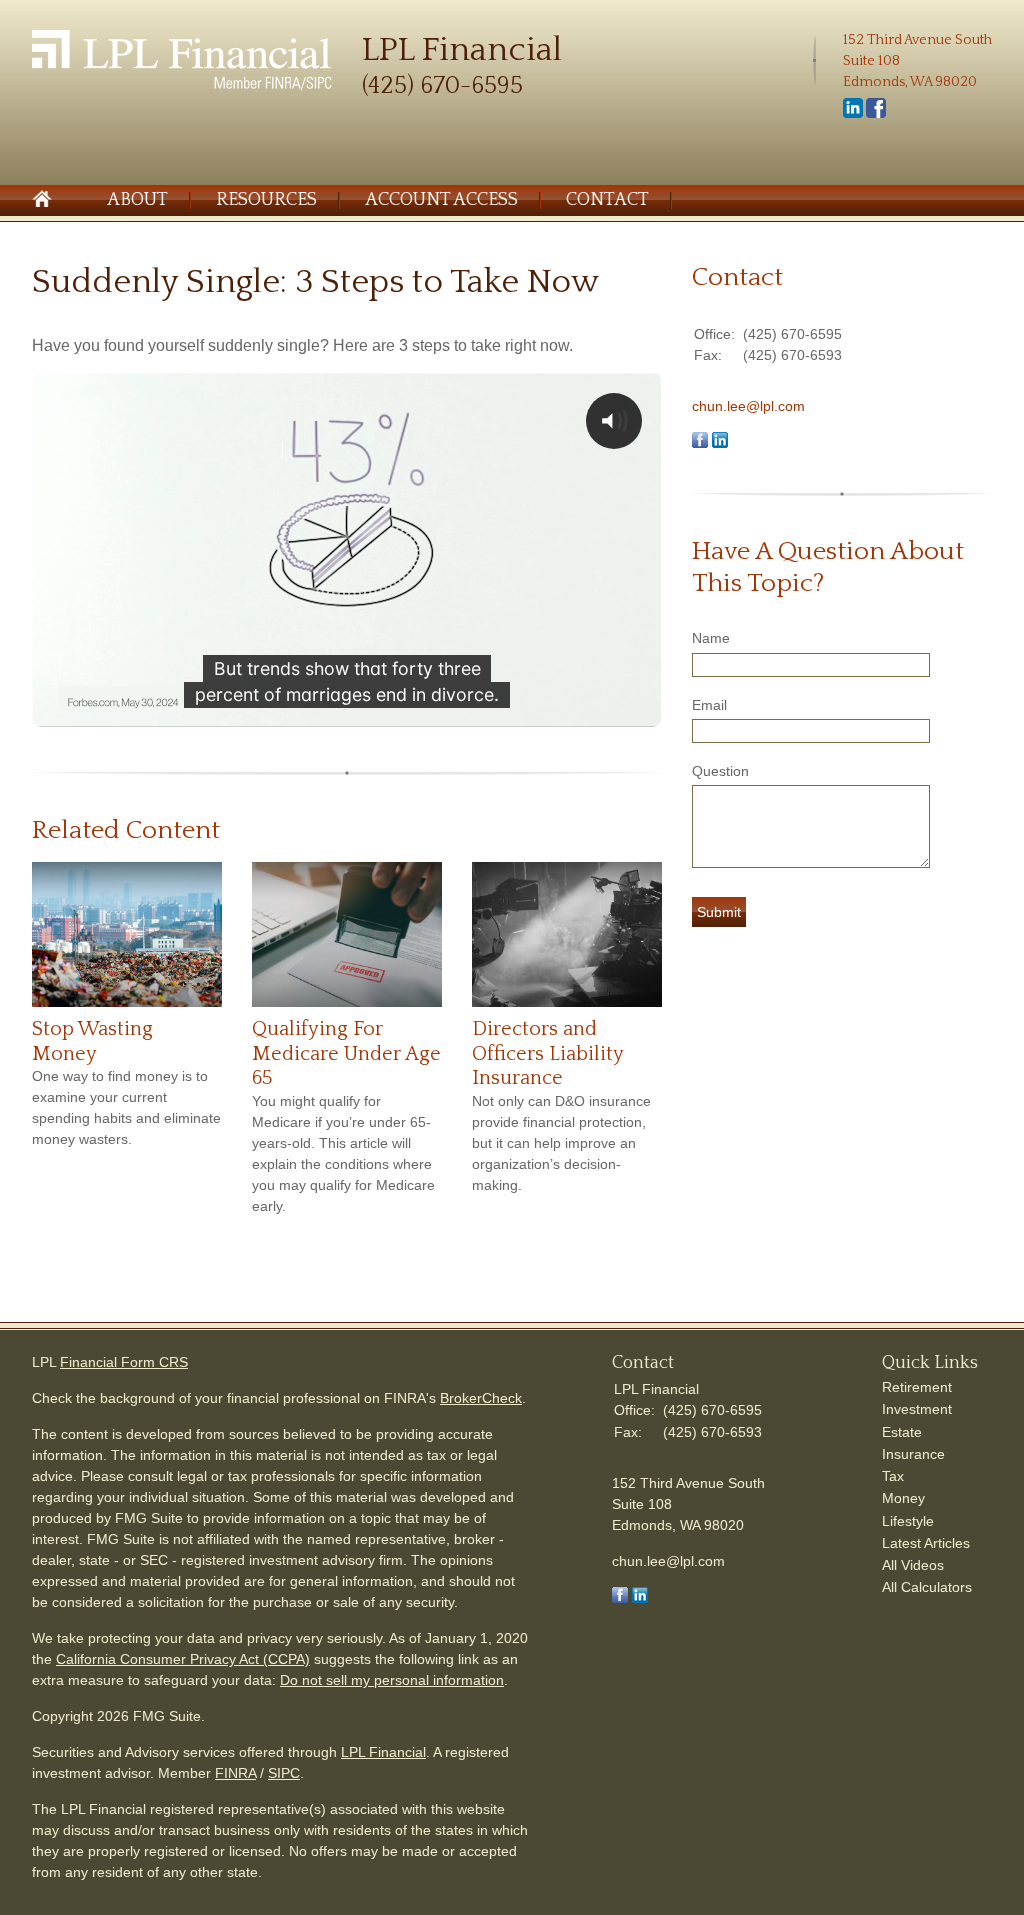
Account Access (441, 200)
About (137, 200)
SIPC (284, 1773)
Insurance (913, 1454)
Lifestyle (908, 1521)
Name (711, 638)
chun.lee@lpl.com (748, 406)
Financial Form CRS (124, 1362)
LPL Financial (383, 1752)
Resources (266, 200)
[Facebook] (876, 114)
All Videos (913, 1565)
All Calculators (927, 1587)
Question (720, 771)
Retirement (917, 1387)
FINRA (235, 1773)
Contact (607, 200)
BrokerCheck (481, 1398)
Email (709, 705)
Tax (893, 1476)
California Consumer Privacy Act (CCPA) (183, 1659)
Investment (917, 1409)
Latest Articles (926, 1543)
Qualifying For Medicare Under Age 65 (346, 1053)
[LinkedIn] (853, 114)
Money (903, 1498)
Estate (902, 1432)
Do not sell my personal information (392, 1680)
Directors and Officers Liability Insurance (547, 1053)
